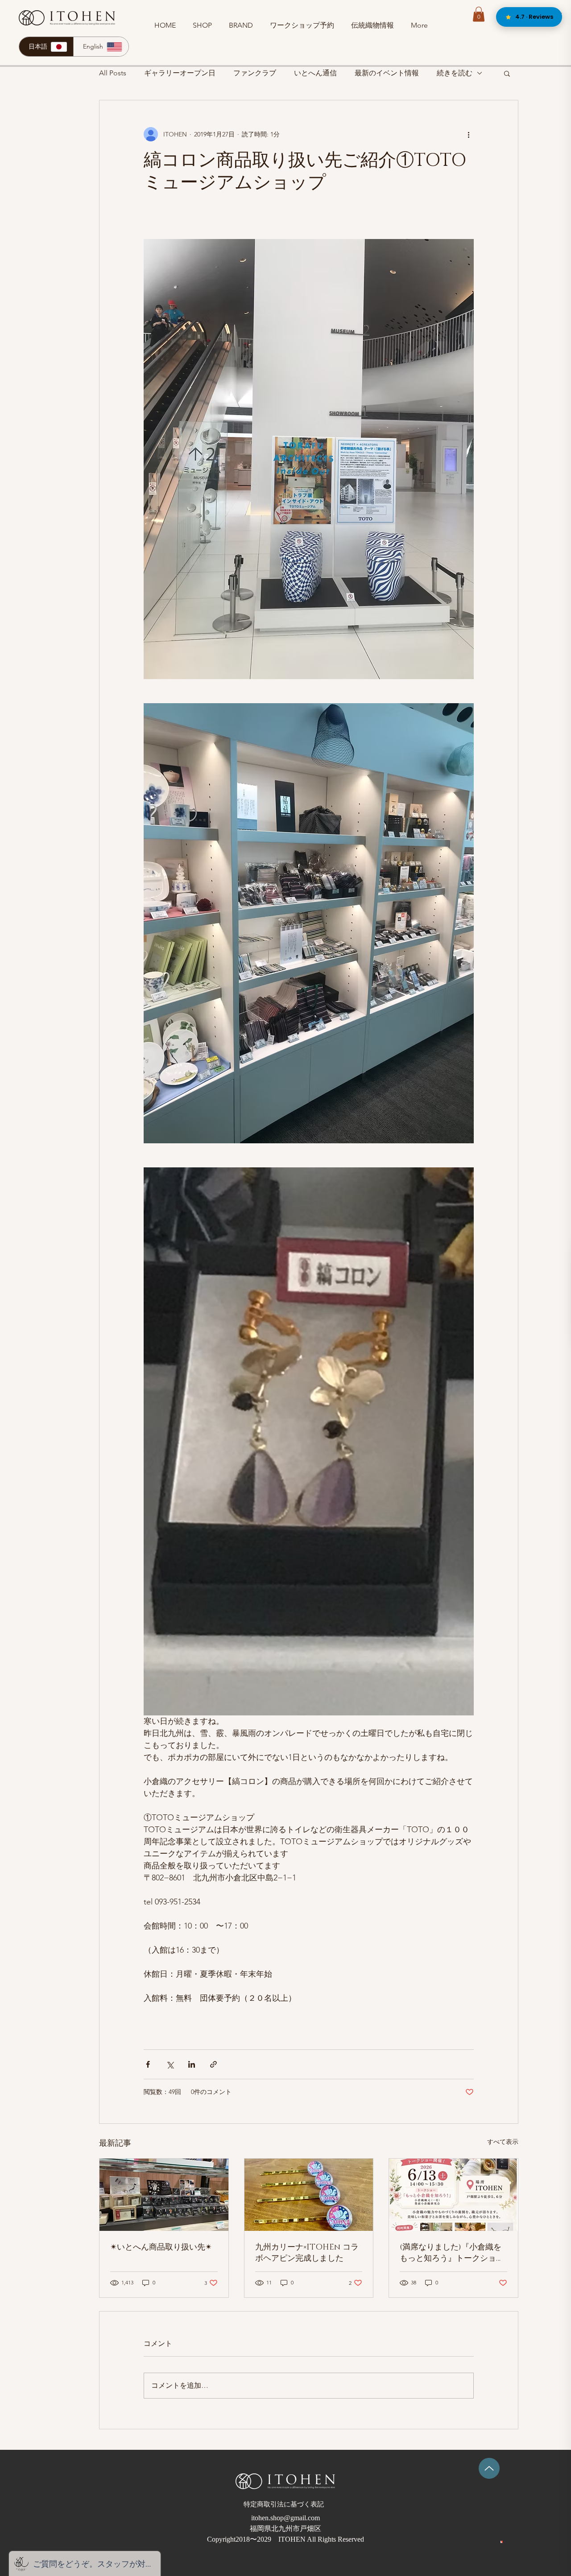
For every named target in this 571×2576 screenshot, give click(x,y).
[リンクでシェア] (213, 2064)
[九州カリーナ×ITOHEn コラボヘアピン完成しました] (309, 2195)
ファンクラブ (255, 73)
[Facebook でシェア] (148, 2064)
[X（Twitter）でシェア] (170, 2064)
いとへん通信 (315, 73)
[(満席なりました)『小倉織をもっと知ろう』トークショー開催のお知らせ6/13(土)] (453, 2195)
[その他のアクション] (468, 134)
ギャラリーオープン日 (180, 73)
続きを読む (455, 73)
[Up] (489, 2468)
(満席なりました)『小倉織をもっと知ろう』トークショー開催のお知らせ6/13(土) (452, 2253)
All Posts (113, 73)
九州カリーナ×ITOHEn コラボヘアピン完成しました (307, 2253)
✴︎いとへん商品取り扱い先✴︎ (161, 2247)
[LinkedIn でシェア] (192, 2064)
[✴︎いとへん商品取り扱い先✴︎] (164, 2195)
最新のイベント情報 (387, 73)
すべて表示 (503, 2142)
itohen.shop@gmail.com (285, 2518)
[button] (479, 14)
